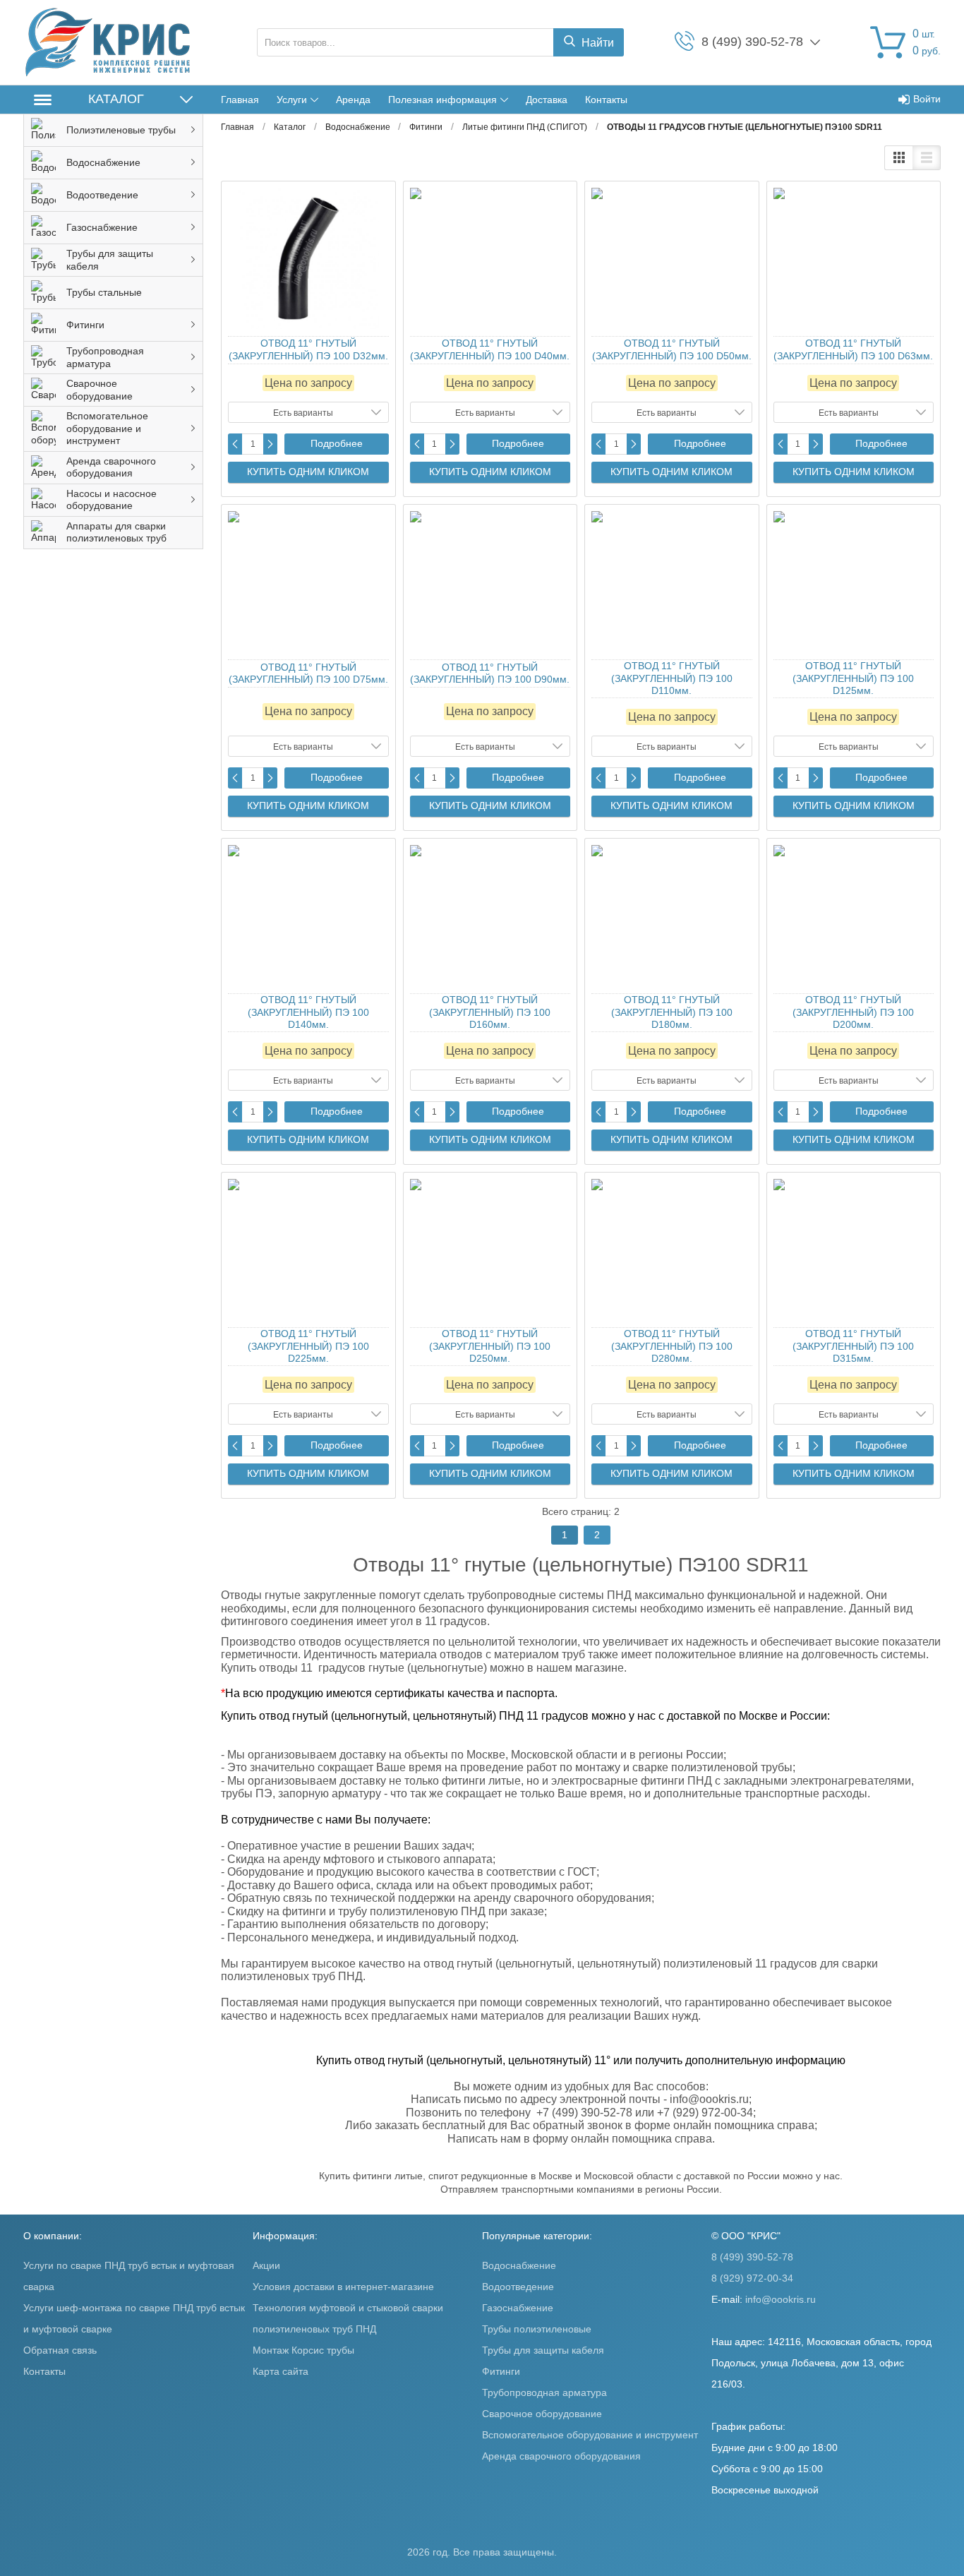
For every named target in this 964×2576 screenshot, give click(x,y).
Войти (927, 99)
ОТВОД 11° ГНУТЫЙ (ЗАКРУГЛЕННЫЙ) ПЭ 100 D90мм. (490, 673)
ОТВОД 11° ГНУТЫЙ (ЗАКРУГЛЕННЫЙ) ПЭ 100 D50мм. (672, 349)
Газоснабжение (518, 2308)
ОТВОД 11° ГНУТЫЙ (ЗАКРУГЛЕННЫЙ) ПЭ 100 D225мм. (308, 1346)
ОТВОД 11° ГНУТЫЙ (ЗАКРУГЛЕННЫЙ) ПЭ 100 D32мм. (308, 349)
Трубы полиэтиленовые (537, 2329)
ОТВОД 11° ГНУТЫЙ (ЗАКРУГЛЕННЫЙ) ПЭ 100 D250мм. (490, 1346)
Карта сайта (281, 2371)
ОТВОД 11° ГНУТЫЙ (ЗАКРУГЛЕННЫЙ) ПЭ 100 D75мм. (308, 673)
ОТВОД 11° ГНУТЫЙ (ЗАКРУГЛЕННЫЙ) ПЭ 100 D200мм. (853, 1012)
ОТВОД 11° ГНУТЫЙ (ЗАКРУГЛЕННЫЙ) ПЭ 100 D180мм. (672, 1012)
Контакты (606, 100)
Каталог (116, 99)
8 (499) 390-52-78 (752, 2257)
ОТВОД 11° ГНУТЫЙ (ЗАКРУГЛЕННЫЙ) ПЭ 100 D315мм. (853, 1346)
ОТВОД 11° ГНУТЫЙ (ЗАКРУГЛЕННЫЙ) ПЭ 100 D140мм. (308, 1012)
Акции (266, 2265)
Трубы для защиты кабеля (543, 2350)
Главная (240, 100)
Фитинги (501, 2371)
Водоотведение (518, 2287)
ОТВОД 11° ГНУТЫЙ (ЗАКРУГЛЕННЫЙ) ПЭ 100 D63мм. (853, 349)
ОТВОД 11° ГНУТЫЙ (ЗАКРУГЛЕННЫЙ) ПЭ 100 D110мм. (672, 678)
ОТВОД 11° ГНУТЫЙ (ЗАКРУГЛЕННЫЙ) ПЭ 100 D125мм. (853, 678)
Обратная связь (60, 2350)
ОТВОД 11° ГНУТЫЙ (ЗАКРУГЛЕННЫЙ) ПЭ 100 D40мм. (490, 349)
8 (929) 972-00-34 (752, 2278)
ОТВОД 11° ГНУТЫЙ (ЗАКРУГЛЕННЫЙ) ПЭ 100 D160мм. (490, 1012)
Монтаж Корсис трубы (303, 2350)
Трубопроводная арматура (544, 2392)
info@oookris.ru (781, 2299)
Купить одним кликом (308, 472)
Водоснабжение (519, 2265)
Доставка (547, 100)
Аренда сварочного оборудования (561, 2456)
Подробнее (337, 443)
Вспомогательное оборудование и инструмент (590, 2435)
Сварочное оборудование (542, 2414)
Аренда (353, 100)
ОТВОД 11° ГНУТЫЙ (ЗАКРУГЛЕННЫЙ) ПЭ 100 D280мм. (672, 1346)
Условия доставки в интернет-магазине (343, 2287)
